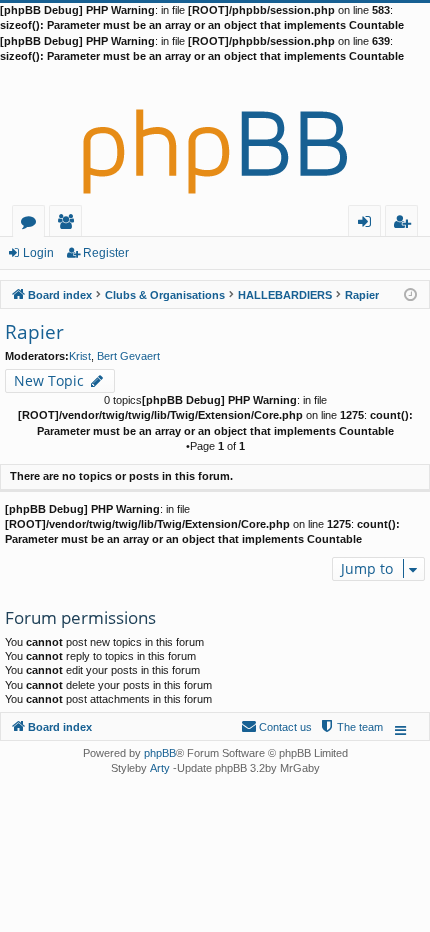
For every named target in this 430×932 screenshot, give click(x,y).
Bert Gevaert (128, 356)
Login (38, 253)
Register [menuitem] (406, 224)
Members (69, 224)
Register (106, 253)
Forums (32, 224)
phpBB (160, 753)
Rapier (34, 332)
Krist (80, 356)
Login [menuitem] (368, 224)
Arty (160, 768)
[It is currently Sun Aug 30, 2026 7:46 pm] (410, 293)
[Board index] (215, 135)
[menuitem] (351, 727)
